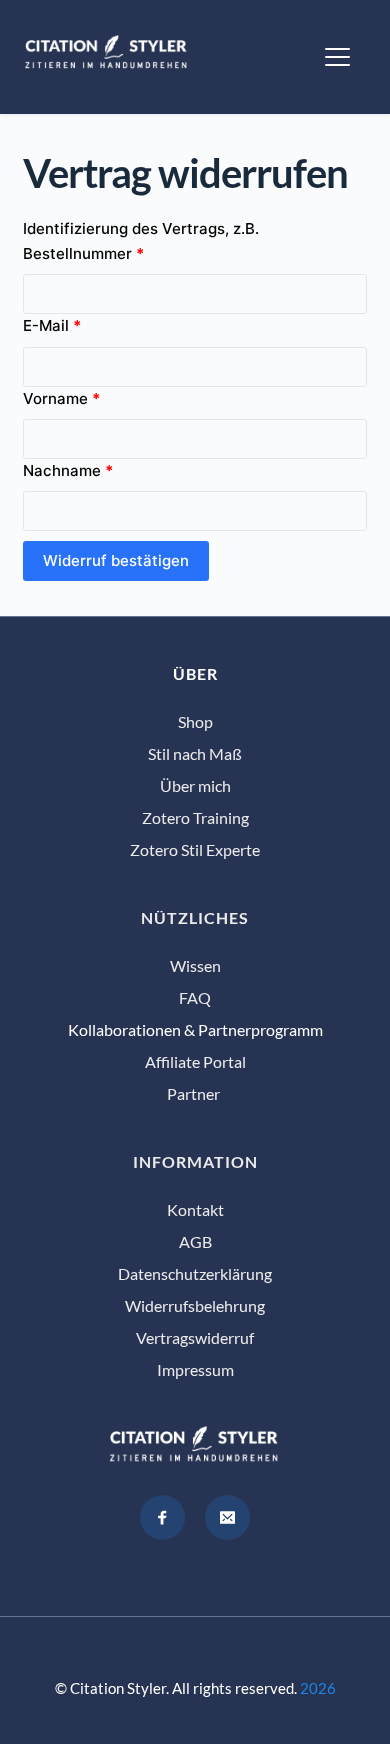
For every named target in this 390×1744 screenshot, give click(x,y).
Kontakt (195, 1209)
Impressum (195, 1369)
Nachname (68, 470)
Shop (195, 721)
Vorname (61, 398)
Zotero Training (195, 817)
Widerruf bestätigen (116, 560)
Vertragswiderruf (195, 1337)
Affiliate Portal (195, 1061)
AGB (195, 1241)
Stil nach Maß (195, 753)
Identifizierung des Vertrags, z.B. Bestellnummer (141, 241)
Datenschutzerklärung (195, 1273)
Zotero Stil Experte (195, 849)
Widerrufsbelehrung (195, 1305)
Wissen (195, 965)
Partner (195, 1093)
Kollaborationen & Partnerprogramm (195, 1029)
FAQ (195, 997)
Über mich (195, 785)
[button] (337, 56)
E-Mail (52, 325)
